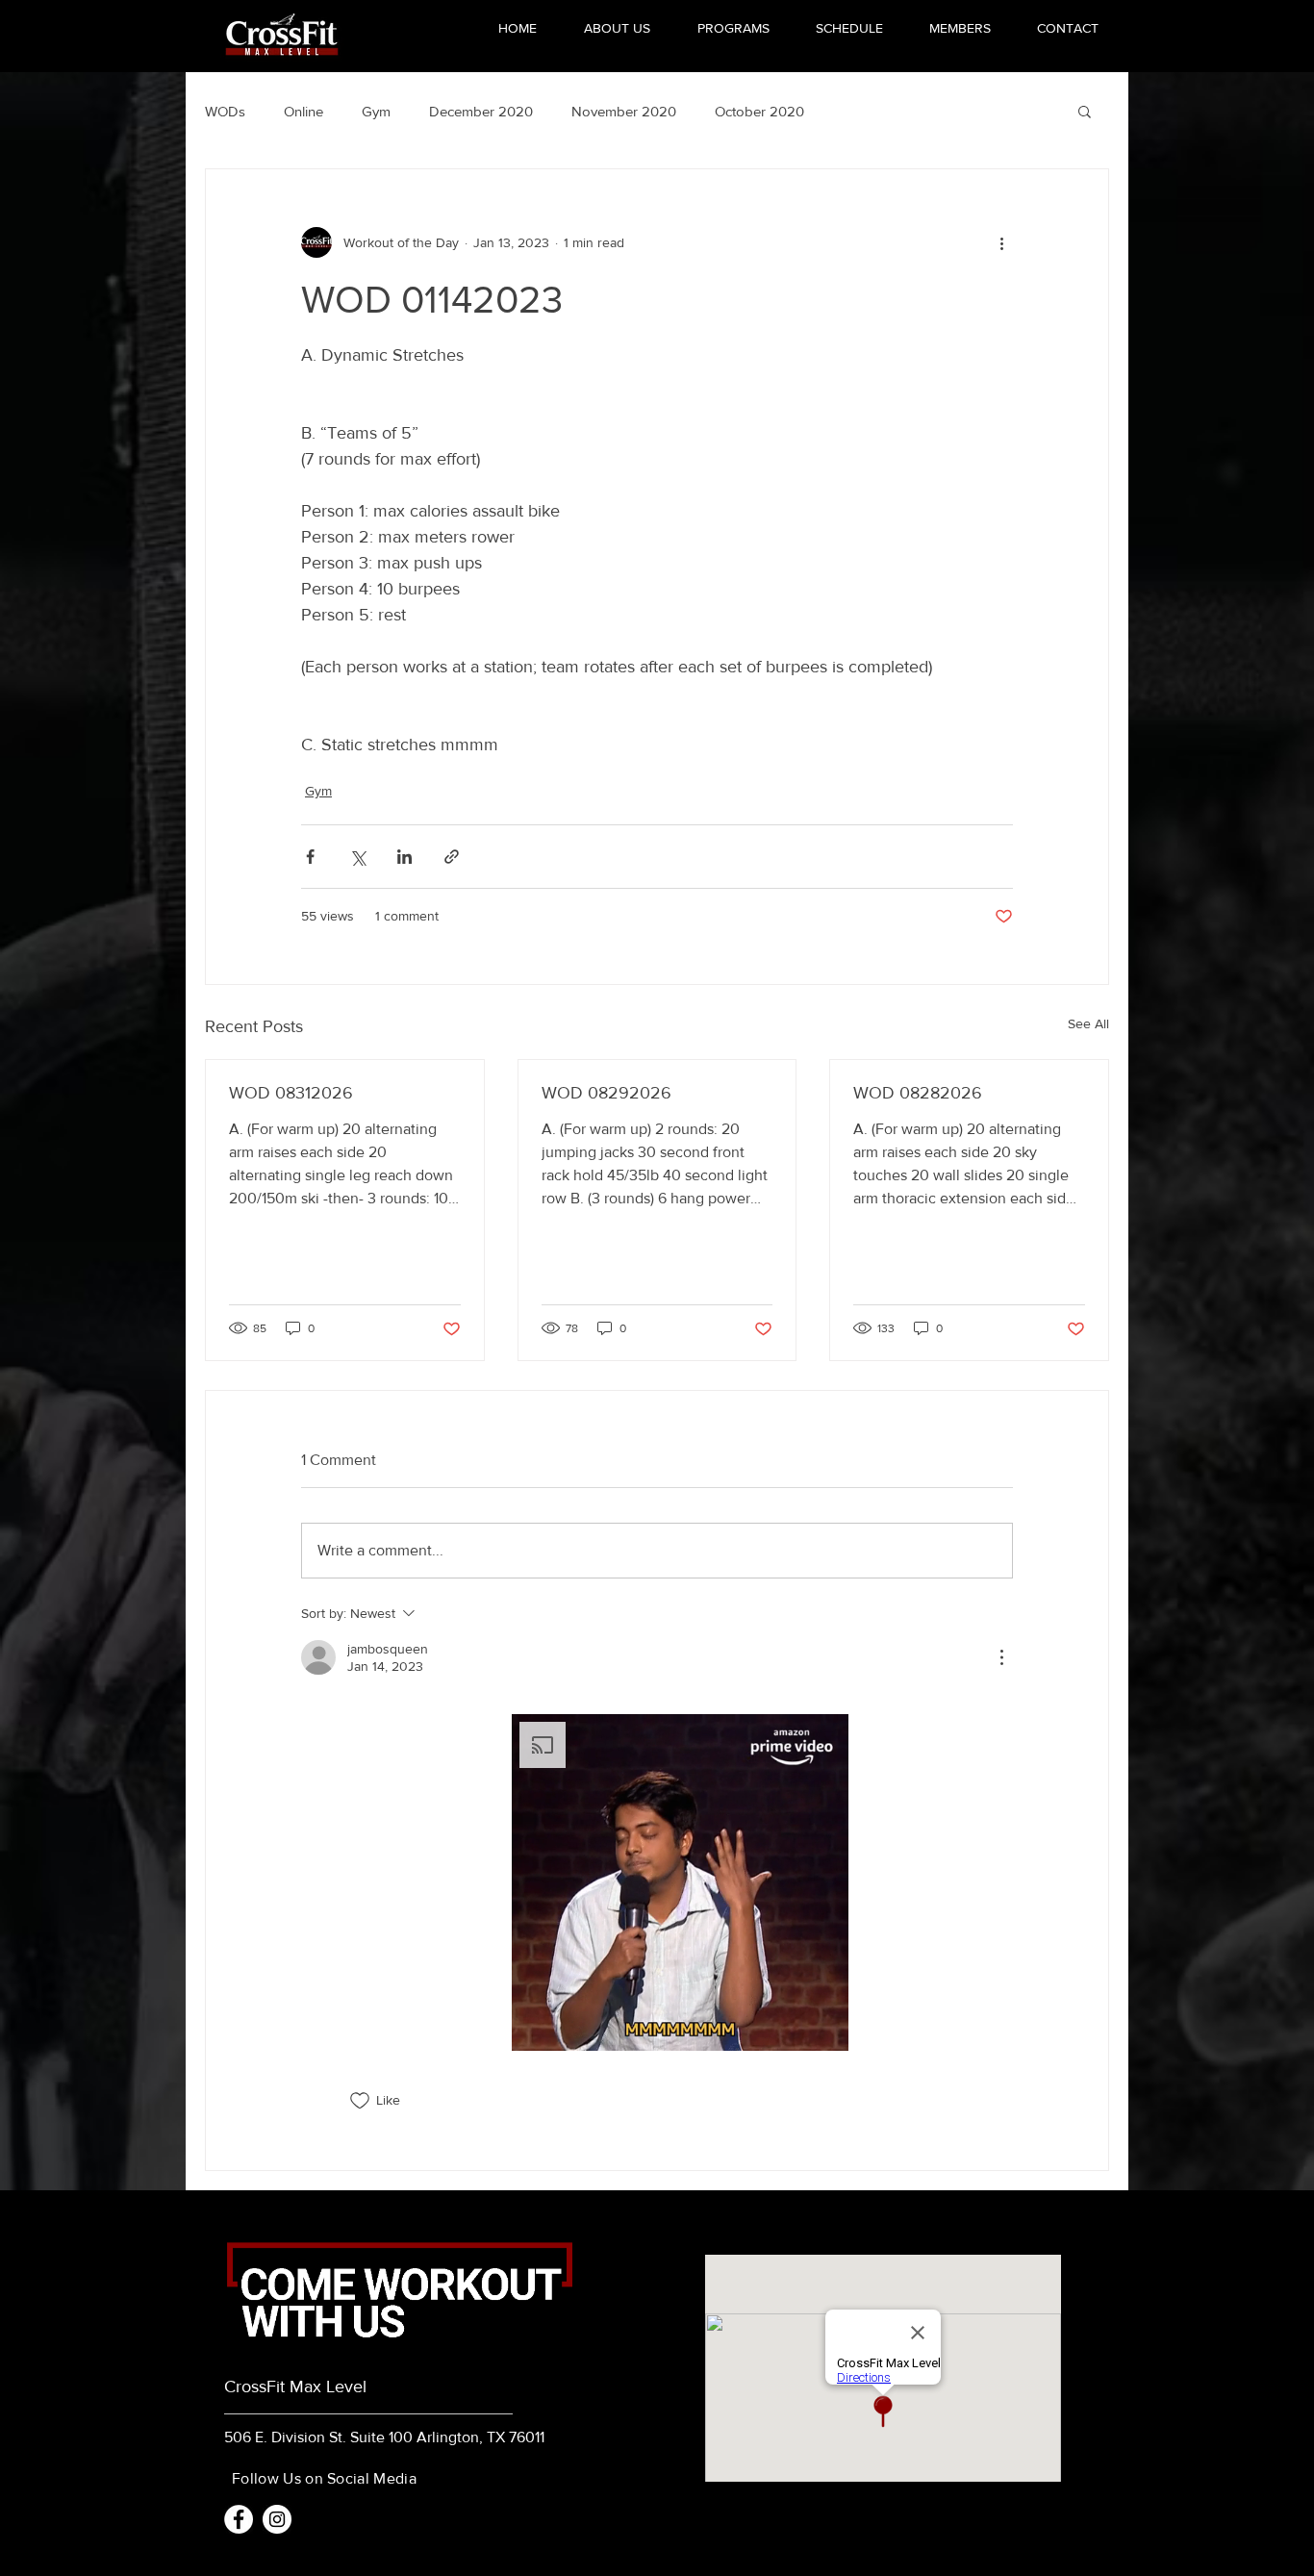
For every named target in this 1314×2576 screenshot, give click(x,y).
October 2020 (759, 111)
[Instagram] (277, 2519)
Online (303, 111)
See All (1088, 1023)
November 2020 (624, 111)
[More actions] (1001, 242)
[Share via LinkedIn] (404, 857)
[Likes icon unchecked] (360, 2101)
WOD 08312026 (291, 1093)
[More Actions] (1001, 1657)
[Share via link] (452, 857)
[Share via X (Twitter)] (357, 857)
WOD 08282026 (918, 1093)
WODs (225, 111)
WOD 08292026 (606, 1093)
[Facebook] (239, 2519)
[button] (1085, 111)
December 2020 (481, 111)
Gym (376, 111)
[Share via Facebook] (310, 857)
